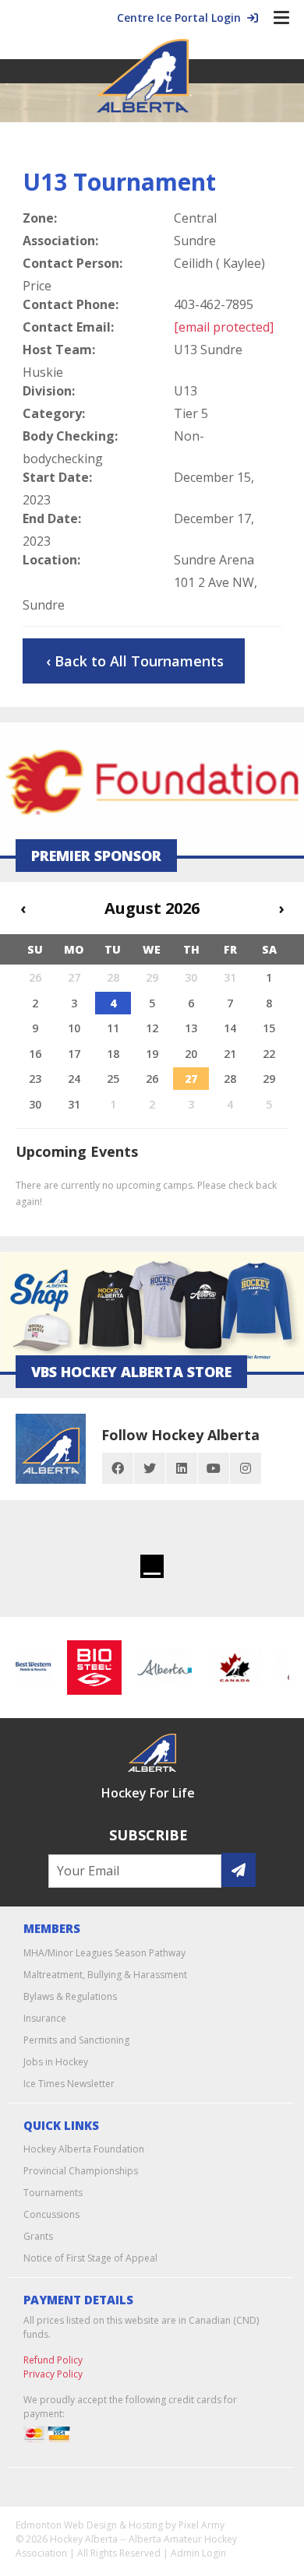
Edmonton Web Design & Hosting (89, 2525)
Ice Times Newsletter (69, 2084)
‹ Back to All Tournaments (135, 661)
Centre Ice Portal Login (182, 18)
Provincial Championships (81, 2171)
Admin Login (198, 2553)
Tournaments (53, 2193)
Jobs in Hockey (56, 2062)
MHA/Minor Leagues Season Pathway (104, 1953)
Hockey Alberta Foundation (84, 2149)
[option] (88, 1668)
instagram (246, 1468)
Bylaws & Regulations (70, 1996)
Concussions (51, 2214)
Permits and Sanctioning (76, 2040)
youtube (214, 1468)
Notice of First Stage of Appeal (90, 2258)
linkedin (182, 1468)
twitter (150, 1468)
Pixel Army (201, 2525)
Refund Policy (53, 2360)
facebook (118, 1468)
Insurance (45, 2018)
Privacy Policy (53, 2374)
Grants (38, 2236)
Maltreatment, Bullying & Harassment (105, 1975)
